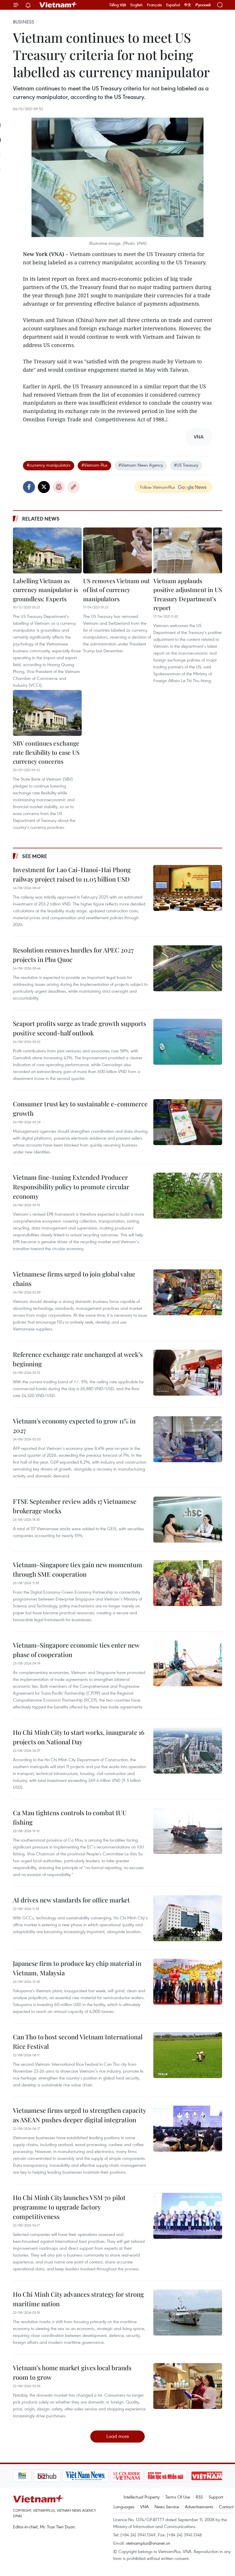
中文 (188, 5)
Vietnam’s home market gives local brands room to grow (72, 2372)
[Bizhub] (27, 2476)
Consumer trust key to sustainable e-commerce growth (80, 1108)
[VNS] (65, 2476)
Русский (203, 5)
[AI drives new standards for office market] (188, 1918)
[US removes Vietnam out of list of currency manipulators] (117, 550)
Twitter (44, 487)
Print (59, 487)
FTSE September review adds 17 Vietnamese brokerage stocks (75, 1506)
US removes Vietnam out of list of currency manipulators (116, 590)
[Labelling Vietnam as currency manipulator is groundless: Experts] (47, 550)
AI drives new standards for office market (71, 1900)
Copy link (74, 487)
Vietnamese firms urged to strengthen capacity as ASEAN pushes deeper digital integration (79, 2115)
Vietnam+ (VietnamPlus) (58, 5)
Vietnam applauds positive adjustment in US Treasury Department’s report (188, 594)
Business (23, 22)
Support (216, 2497)
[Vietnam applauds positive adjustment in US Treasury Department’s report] (188, 550)
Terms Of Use (178, 2497)
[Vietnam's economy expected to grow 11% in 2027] (188, 1439)
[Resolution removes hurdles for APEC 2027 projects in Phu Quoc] (188, 968)
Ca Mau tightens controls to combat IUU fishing (70, 1817)
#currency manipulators (49, 465)
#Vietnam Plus (94, 465)
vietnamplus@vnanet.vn (148, 2543)
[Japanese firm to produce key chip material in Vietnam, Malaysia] (188, 1982)
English (137, 5)
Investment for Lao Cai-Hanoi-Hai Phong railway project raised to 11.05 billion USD (72, 874)
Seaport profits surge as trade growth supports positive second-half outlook (80, 1028)
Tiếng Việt (118, 5)
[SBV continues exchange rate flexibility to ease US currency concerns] (47, 713)
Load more (118, 2436)
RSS (199, 2497)
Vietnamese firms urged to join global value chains (74, 1279)
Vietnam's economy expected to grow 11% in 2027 (74, 1426)
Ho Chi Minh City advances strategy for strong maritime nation (78, 2299)
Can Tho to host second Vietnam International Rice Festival (78, 2041)
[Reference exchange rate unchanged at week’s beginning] (188, 1373)
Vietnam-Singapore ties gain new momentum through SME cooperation (78, 1569)
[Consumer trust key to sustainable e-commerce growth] (188, 1122)
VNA (144, 2507)
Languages (124, 2507)
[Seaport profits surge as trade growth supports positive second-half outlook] (188, 1042)
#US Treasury (186, 465)
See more (35, 856)
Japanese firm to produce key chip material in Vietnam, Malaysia (77, 1968)
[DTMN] (145, 2476)
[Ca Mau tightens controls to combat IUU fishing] (188, 1831)
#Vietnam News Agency (141, 465)
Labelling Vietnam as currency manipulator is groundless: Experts (45, 590)
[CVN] (106, 2476)
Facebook (29, 487)
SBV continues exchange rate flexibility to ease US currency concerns (46, 752)
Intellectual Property (142, 2497)
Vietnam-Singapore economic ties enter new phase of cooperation (76, 1650)
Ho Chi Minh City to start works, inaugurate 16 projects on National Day (79, 1737)
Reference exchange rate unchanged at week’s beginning (78, 1359)
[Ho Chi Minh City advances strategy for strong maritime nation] (188, 2313)
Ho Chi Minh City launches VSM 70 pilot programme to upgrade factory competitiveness (69, 2207)
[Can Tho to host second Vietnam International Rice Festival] (188, 2055)
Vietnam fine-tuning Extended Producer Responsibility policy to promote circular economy (71, 1187)
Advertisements (199, 2507)
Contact (226, 2507)
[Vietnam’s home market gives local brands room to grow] (188, 2386)
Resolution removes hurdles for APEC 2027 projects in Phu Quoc (73, 955)
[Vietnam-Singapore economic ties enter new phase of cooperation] (188, 1663)
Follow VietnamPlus (158, 487)
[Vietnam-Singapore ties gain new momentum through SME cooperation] (188, 1583)
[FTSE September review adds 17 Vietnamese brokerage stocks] (188, 1520)
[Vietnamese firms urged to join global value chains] (188, 1292)
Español (173, 5)
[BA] (187, 2476)
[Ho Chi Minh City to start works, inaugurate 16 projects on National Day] (188, 1751)
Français (154, 5)
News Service (167, 2507)
